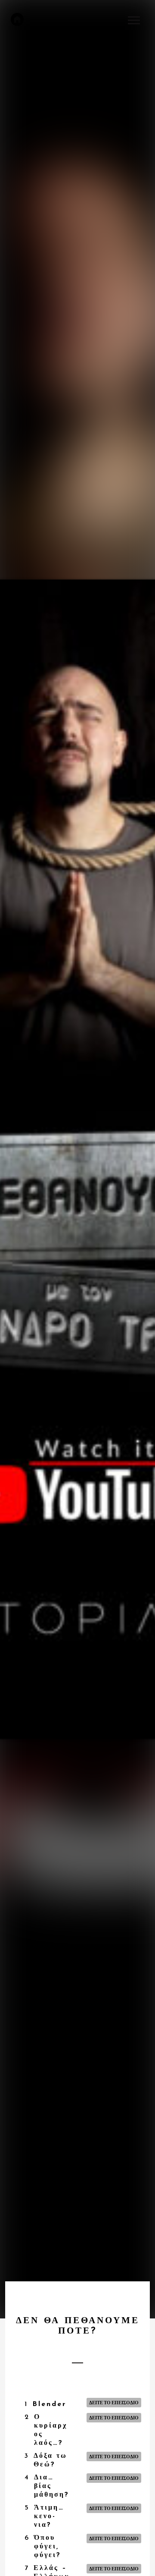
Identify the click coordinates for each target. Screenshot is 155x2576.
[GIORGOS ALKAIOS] (17, 19)
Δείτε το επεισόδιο (114, 2402)
